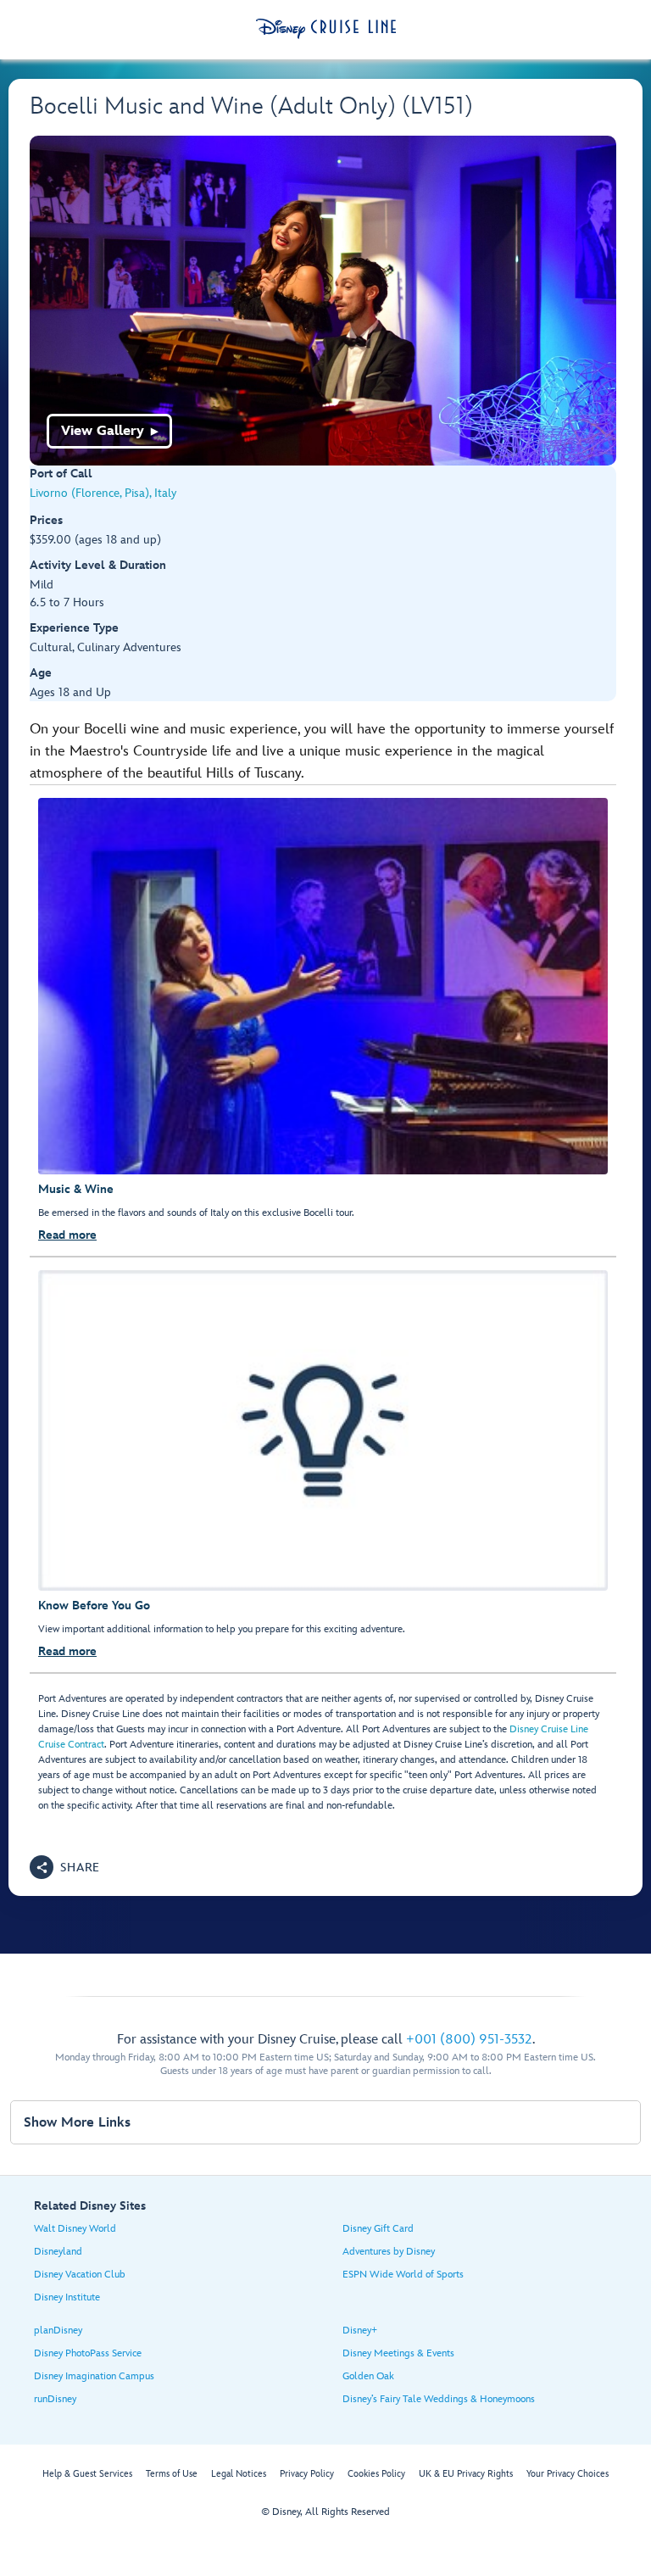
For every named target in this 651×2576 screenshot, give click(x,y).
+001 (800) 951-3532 (469, 2040)
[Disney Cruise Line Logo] (326, 29)
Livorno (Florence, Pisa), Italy (103, 493)
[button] (65, 1867)
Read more (67, 1235)
